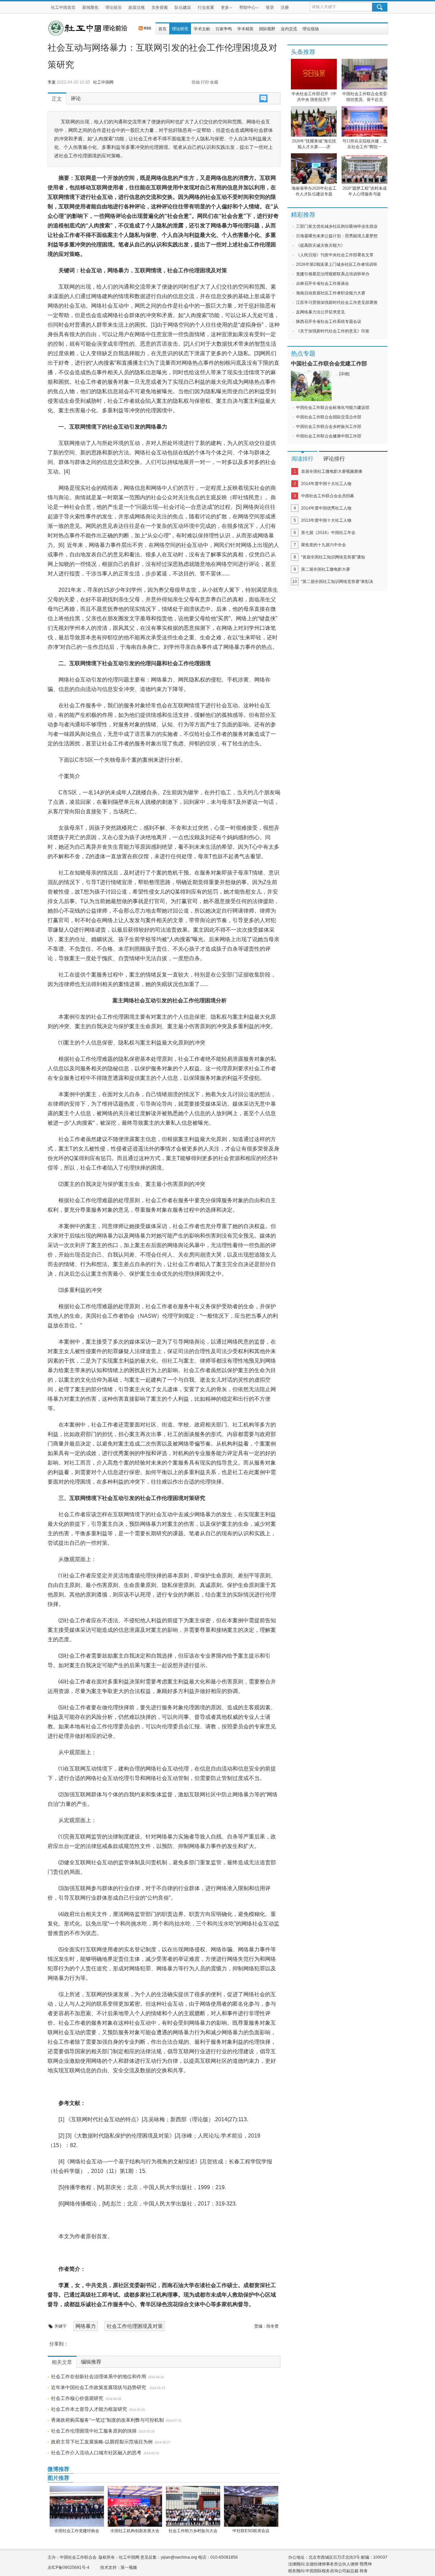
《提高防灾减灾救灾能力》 (320, 245)
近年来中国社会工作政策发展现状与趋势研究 (99, 2387)
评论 (76, 99)
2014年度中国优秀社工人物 (326, 508)
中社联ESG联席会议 (251, 2531)
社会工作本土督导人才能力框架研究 (89, 2409)
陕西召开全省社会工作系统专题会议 (329, 322)
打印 (205, 82)
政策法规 (137, 7)
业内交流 (289, 29)
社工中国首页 (63, 7)
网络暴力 (86, 2326)
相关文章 (62, 2362)
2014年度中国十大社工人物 (326, 484)
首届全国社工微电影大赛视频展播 (332, 471)
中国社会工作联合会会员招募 (328, 496)
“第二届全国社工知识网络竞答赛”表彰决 (337, 582)
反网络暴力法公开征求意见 (320, 312)
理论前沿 (114, 7)
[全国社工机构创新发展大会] (135, 2506)
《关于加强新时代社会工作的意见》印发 (333, 331)
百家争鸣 (224, 29)
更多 (225, 7)
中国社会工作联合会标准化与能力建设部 (333, 408)
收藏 (214, 82)
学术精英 (245, 29)
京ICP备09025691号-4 (68, 2568)
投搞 (196, 82)
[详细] (344, 374)
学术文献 (202, 29)
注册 (285, 7)
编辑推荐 (91, 2362)
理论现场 (311, 29)
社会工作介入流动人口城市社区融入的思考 (96, 2453)
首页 (162, 29)
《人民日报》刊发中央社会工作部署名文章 (335, 255)
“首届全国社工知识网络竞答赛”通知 (333, 557)
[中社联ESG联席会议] (251, 2506)
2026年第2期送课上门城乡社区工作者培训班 (337, 264)
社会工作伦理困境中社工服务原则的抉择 (94, 2431)
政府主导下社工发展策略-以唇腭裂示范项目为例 (102, 2442)
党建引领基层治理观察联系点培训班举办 (333, 274)
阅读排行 (302, 459)
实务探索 (160, 7)
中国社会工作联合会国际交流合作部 (329, 417)
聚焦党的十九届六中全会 (324, 545)
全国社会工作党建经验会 (77, 2531)
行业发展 (206, 7)
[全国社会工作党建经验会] (77, 2506)
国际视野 (267, 29)
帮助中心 (247, 7)
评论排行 (334, 459)
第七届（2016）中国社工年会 (328, 533)
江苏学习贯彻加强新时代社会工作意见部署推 (337, 302)
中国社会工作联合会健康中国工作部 (329, 436)
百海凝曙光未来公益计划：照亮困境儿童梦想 (337, 236)
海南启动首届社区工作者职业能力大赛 (331, 293)
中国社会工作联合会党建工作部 (329, 364)
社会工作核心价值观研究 (77, 2398)
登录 (270, 7)
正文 (57, 99)
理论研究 (180, 29)
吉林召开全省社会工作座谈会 (323, 283)
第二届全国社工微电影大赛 (326, 569)
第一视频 (129, 2568)
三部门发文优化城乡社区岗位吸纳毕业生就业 (337, 226)
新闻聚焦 (90, 7)
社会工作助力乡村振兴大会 (193, 2531)
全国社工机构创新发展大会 (135, 2531)
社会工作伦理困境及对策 (135, 2326)
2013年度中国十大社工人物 (326, 520)
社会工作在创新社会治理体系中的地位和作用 (99, 2376)
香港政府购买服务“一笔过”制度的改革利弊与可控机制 (107, 2420)
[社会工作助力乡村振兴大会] (193, 2506)
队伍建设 (183, 7)
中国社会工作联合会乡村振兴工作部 (329, 427)
